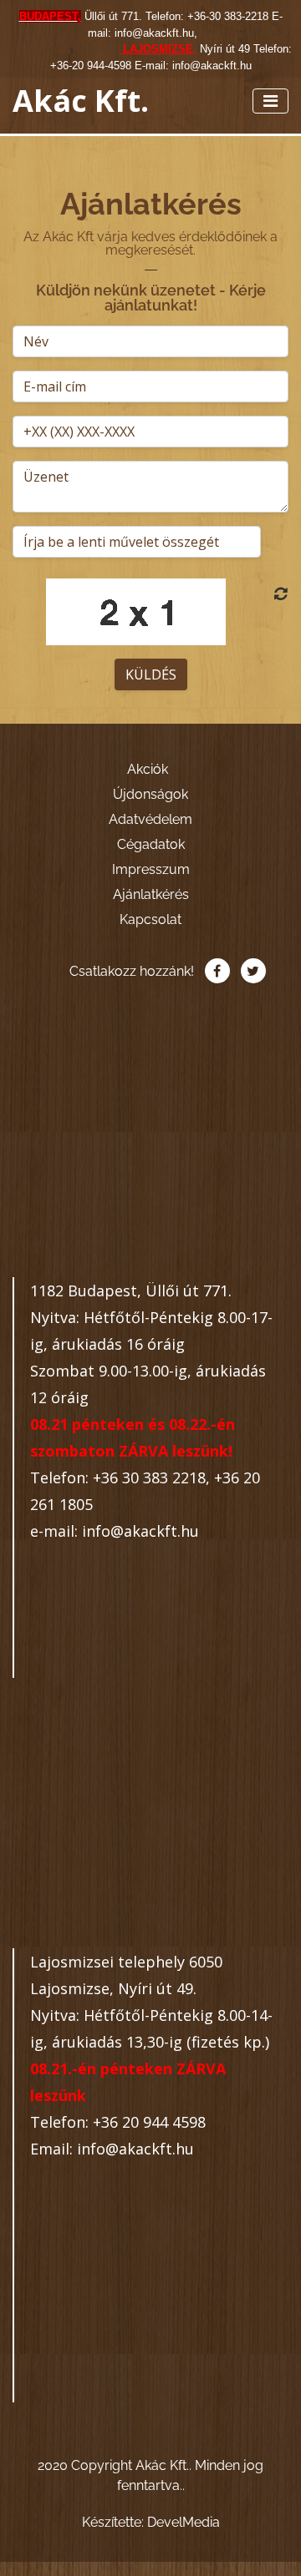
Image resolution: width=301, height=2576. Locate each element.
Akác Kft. (81, 101)
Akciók (148, 769)
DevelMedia (184, 2522)
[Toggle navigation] (270, 101)
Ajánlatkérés (151, 894)
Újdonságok (150, 794)
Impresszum (151, 869)
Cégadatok (151, 844)
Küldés (151, 674)
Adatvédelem (150, 819)
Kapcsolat (150, 919)
